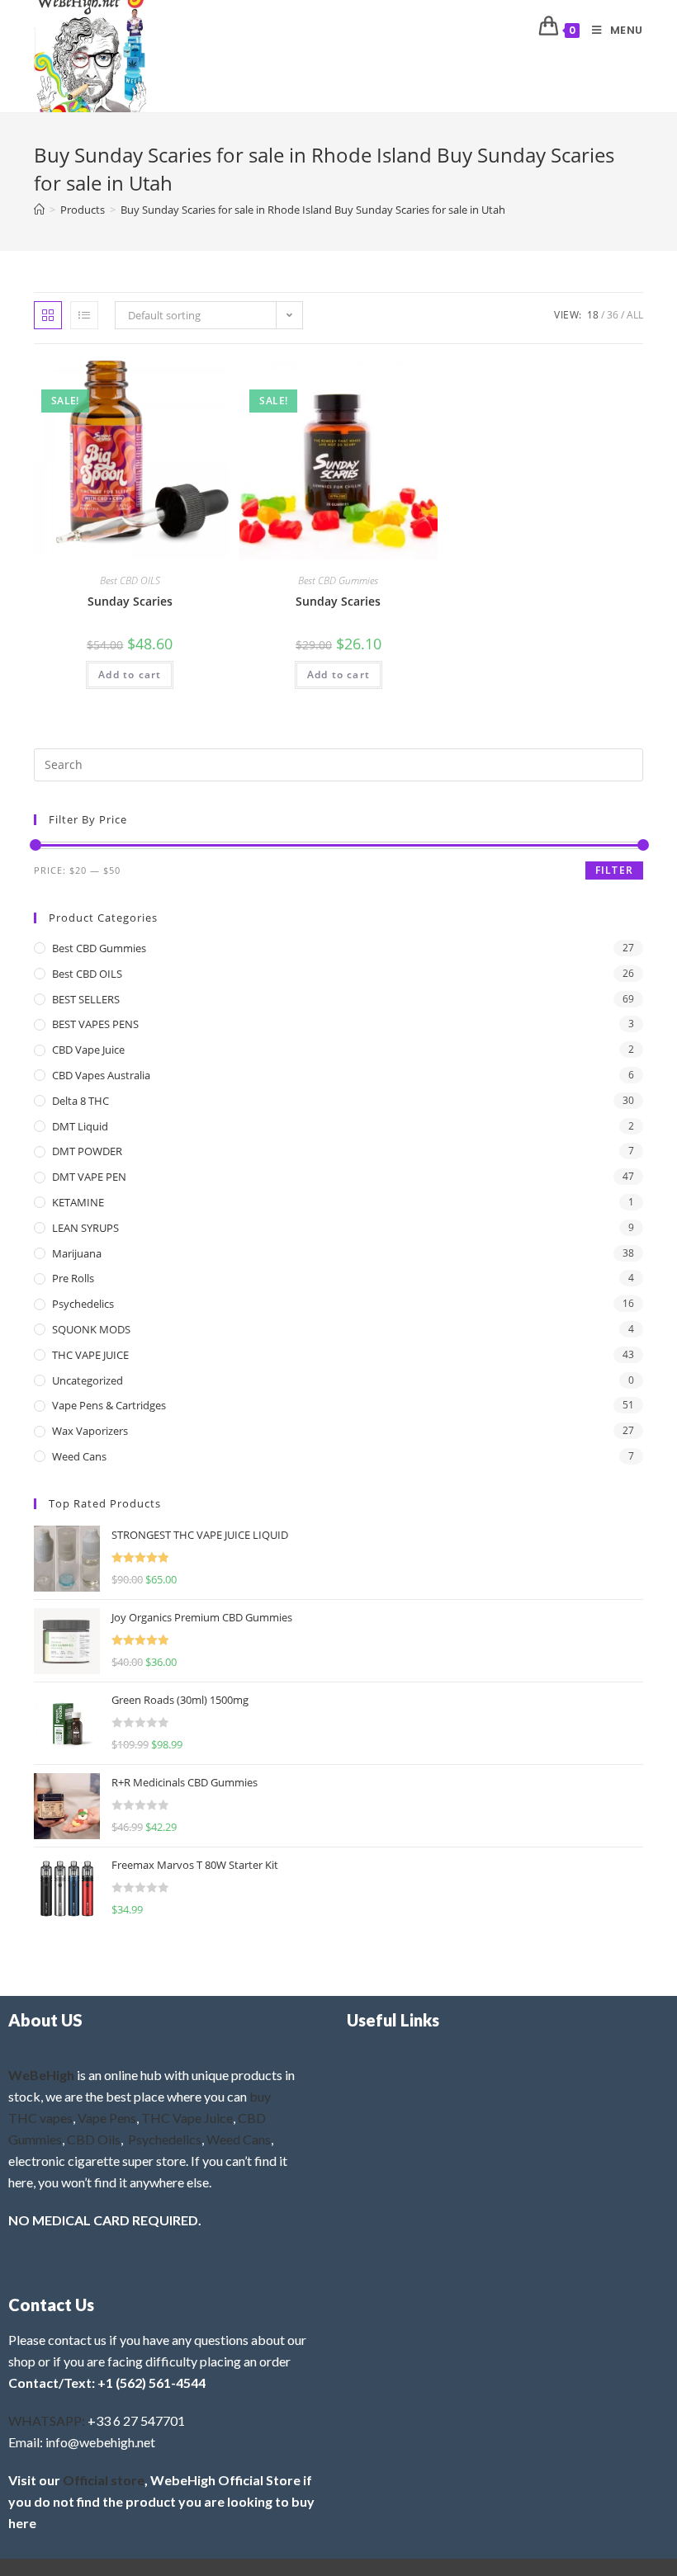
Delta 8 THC (80, 1101)
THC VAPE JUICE (90, 1355)
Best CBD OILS (130, 580)
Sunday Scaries (130, 601)
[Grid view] (48, 315)
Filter (614, 870)
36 (613, 315)
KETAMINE (78, 1202)
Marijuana (77, 1253)
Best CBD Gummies (338, 580)
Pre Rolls (73, 1278)
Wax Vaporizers (90, 1431)
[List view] (84, 315)
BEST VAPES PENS (95, 1024)
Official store (104, 2480)
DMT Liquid (80, 1126)
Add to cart (130, 675)
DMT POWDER (87, 1151)
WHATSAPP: (47, 2420)
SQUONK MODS (91, 1329)
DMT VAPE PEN (89, 1177)
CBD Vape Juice (88, 1050)
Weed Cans (79, 1456)
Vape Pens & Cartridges (109, 1405)
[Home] (39, 210)
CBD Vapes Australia (101, 1075)
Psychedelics (83, 1304)
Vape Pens (107, 2118)
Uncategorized (88, 1380)
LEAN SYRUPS (85, 1228)
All (635, 315)
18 (593, 315)
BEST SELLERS (86, 999)
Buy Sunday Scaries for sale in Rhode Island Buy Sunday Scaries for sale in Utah (313, 210)
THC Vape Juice (187, 2118)
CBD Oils (94, 2139)
